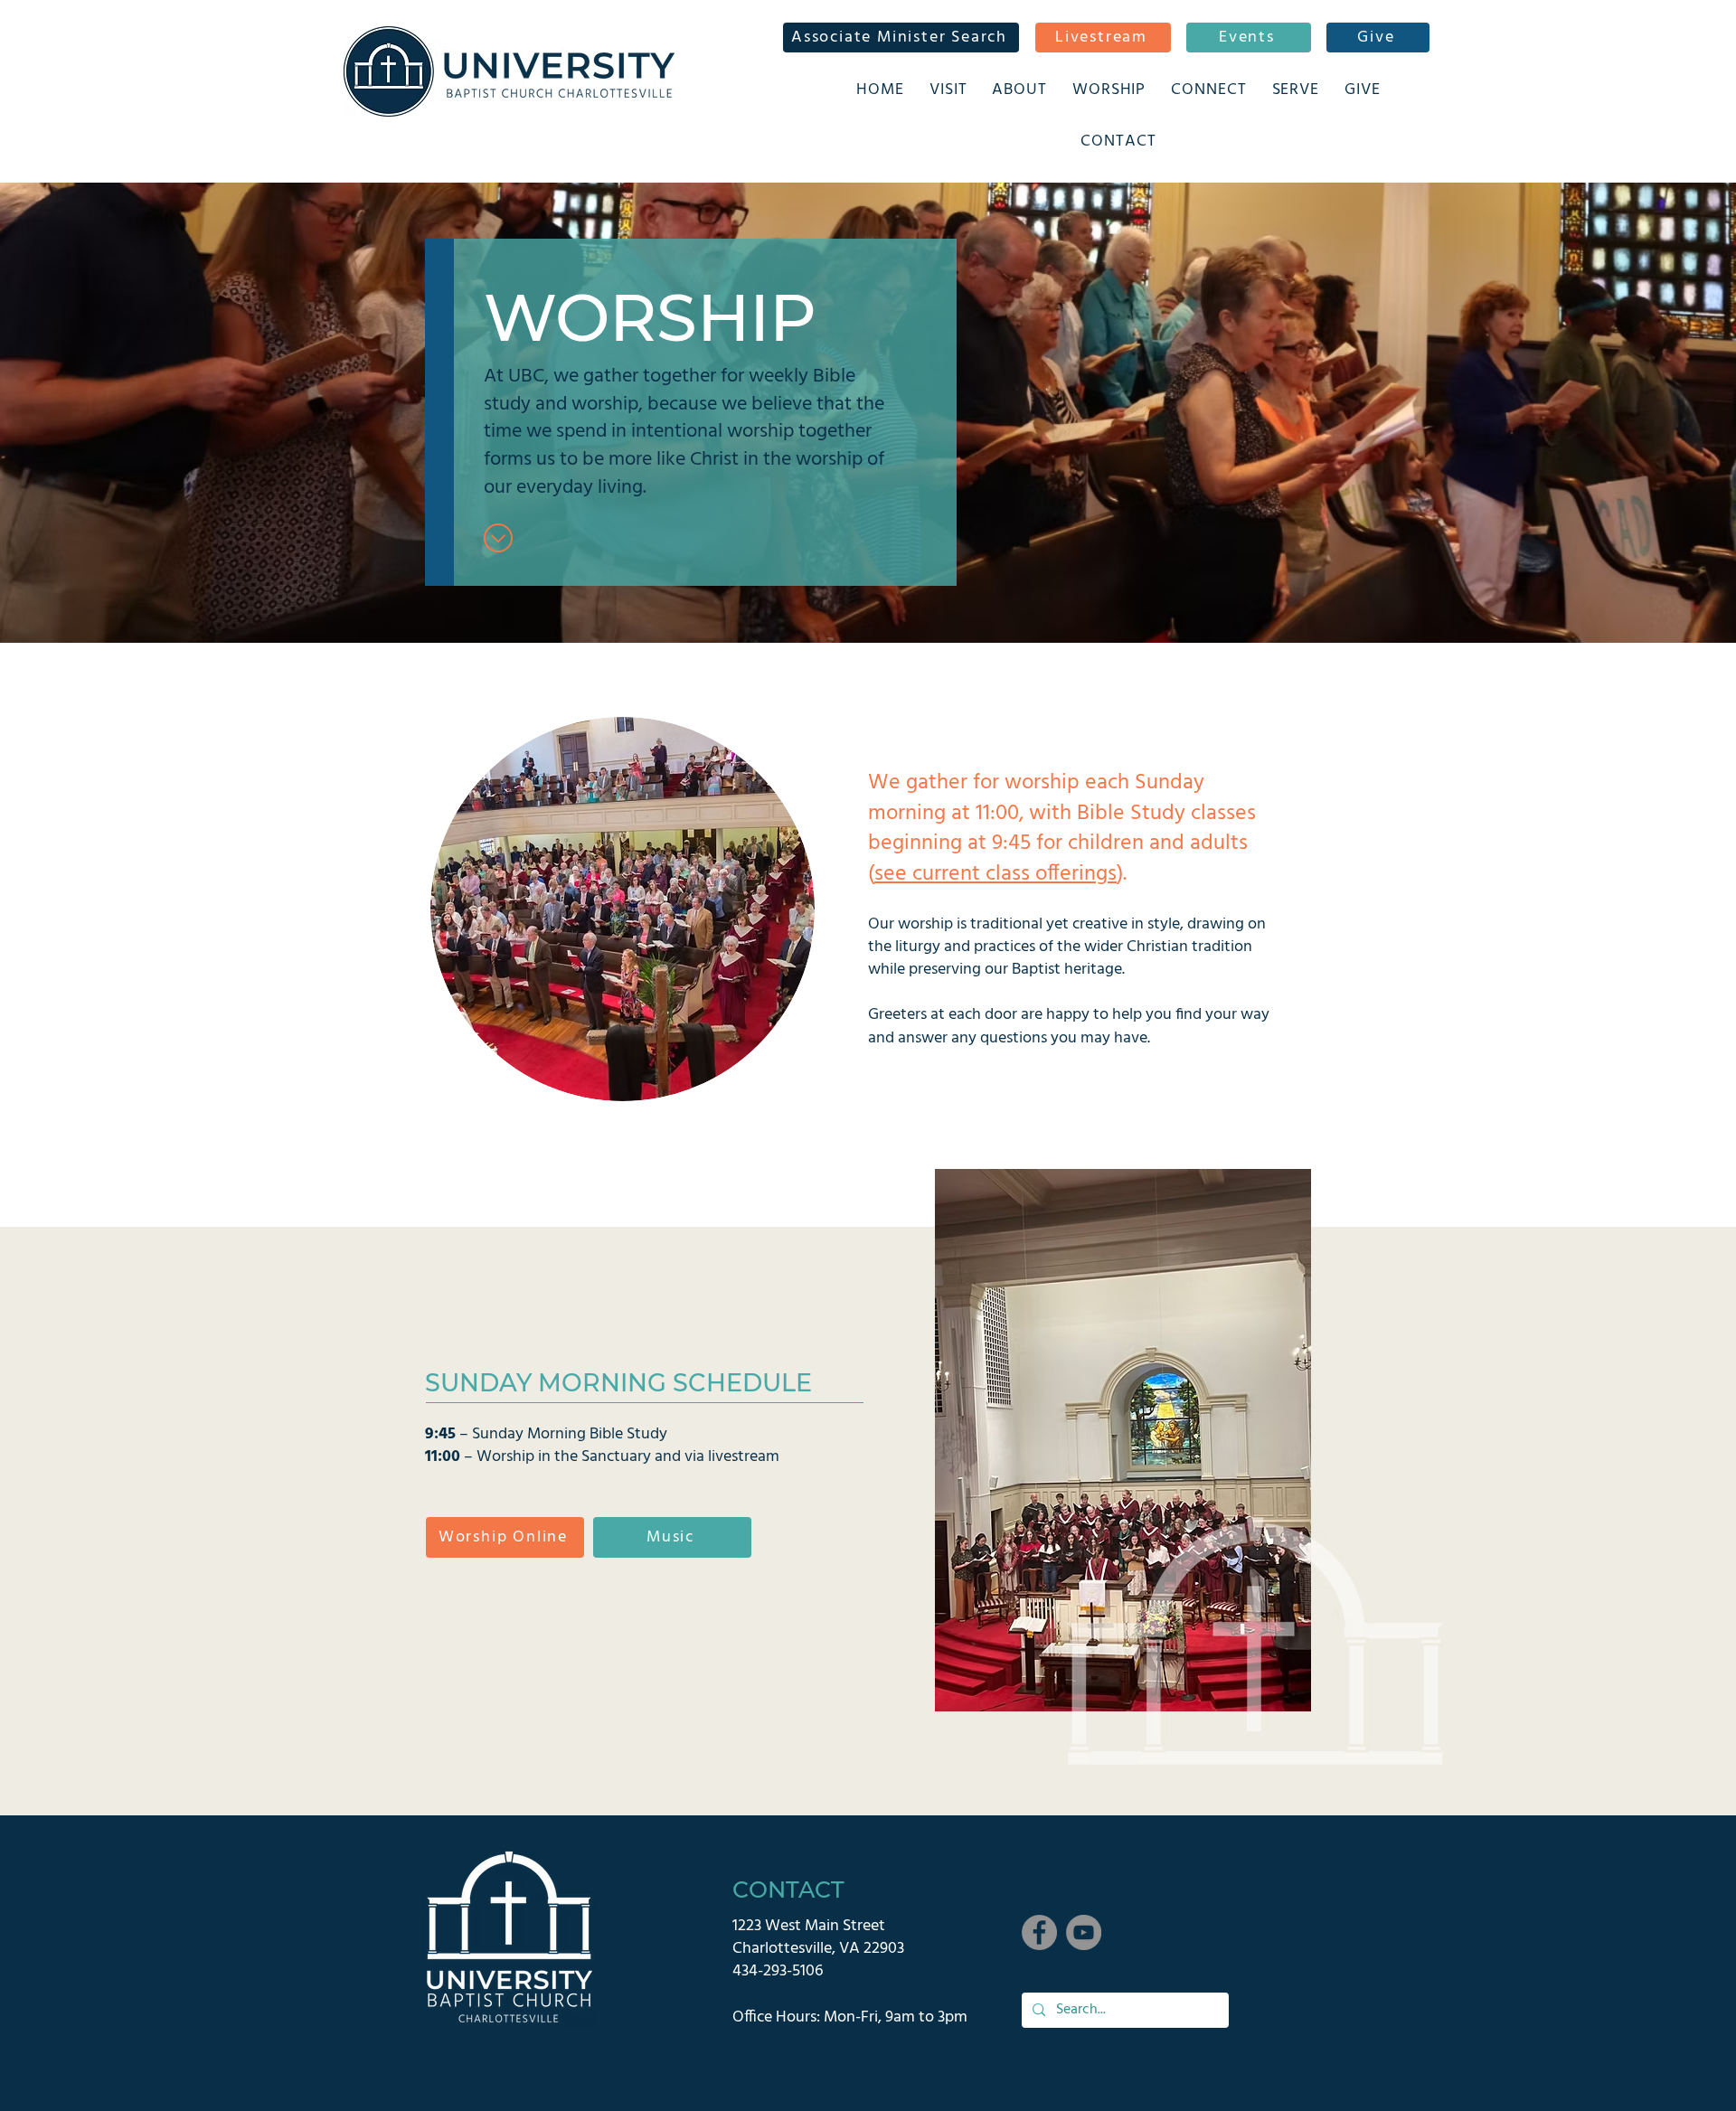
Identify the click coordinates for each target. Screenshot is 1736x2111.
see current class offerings (995, 874)
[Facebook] (1039, 1932)
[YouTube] (1084, 1932)
